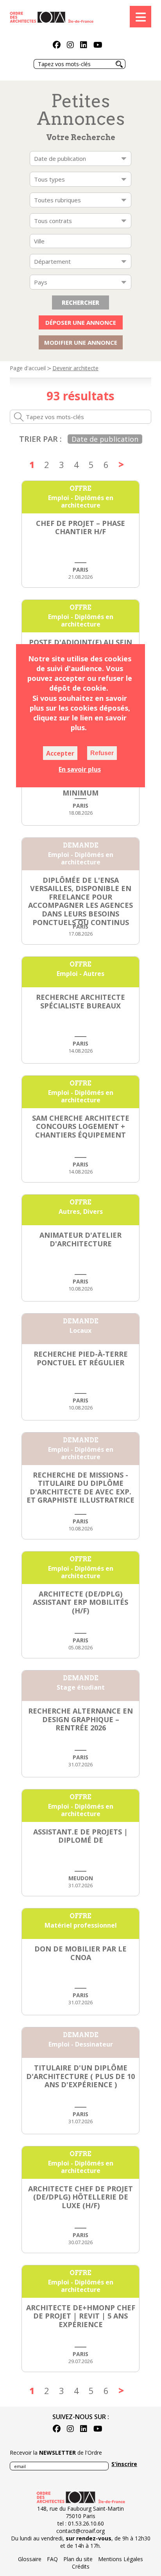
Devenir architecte (75, 368)
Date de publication (105, 439)
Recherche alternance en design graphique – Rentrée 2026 (80, 1719)
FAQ (52, 2559)
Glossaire (30, 2559)
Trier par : (40, 439)
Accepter (60, 753)
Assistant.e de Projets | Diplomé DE (80, 1836)
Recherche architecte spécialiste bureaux (80, 1001)
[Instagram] (70, 46)
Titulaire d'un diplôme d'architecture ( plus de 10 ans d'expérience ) (80, 2076)
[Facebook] (57, 46)
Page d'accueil (28, 368)
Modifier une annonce (81, 342)
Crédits (81, 2566)
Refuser (102, 753)
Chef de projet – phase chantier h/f (80, 527)
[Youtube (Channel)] (98, 46)
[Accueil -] (52, 16)
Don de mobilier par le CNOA (80, 1953)
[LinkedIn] (84, 46)
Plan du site (78, 2559)
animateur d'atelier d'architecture (80, 1239)
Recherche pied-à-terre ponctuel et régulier (81, 1358)
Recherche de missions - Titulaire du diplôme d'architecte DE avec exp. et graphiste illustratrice (80, 1488)
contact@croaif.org (80, 2531)
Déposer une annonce (81, 322)
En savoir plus (80, 769)
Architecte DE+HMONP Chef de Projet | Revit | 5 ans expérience (81, 2316)
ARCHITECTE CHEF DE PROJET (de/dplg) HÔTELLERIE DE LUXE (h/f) (80, 2197)
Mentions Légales (121, 2559)
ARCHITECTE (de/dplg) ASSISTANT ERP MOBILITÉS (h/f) (80, 1602)
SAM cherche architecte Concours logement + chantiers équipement (81, 1126)
